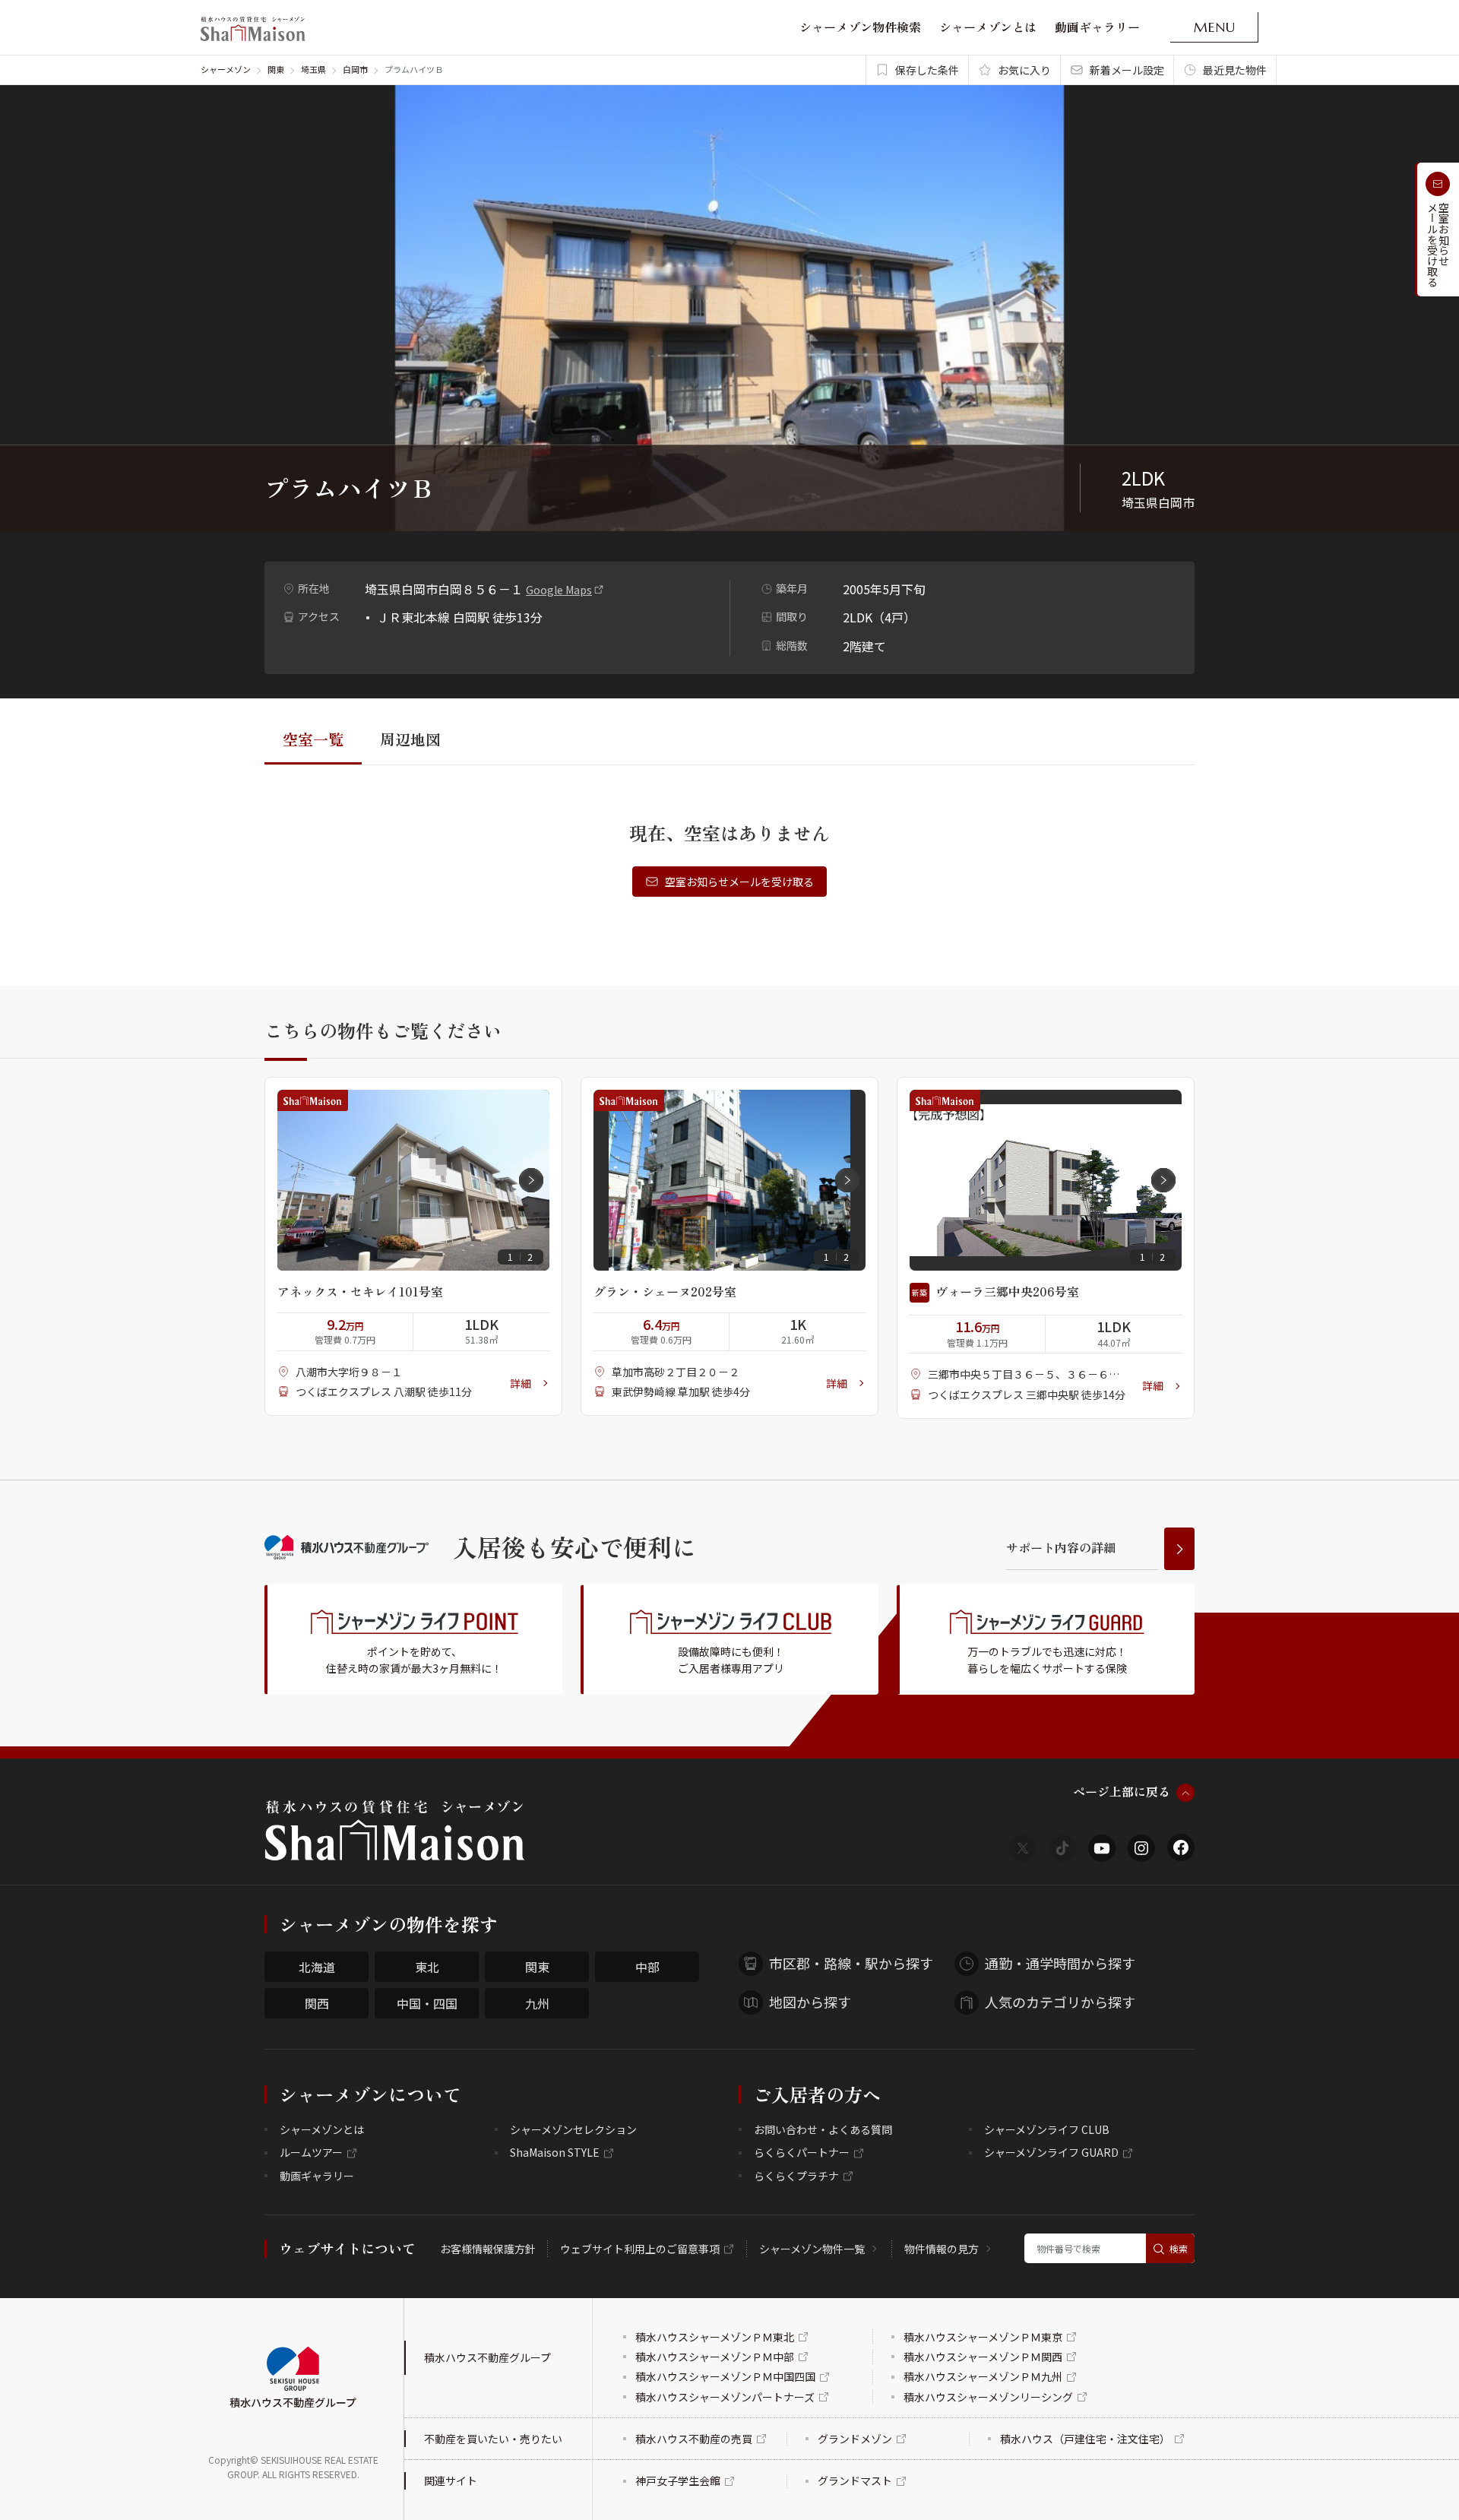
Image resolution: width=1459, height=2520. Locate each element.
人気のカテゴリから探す (1060, 2002)
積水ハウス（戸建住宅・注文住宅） (1085, 2439)
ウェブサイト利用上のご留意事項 (640, 2249)
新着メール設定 (1127, 70)
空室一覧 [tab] (313, 739)
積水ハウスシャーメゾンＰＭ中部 (715, 2357)
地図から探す (810, 2002)
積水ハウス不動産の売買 (694, 2439)
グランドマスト (855, 2480)
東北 (427, 1967)
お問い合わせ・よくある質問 (823, 2129)
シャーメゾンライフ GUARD (1051, 2152)
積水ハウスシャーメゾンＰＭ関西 (983, 2357)
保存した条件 (927, 70)
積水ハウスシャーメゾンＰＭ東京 (983, 2337)
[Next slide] (531, 1180)
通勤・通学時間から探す (1060, 1963)
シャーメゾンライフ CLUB (1047, 2129)
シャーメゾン (226, 69)
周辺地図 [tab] (410, 739)
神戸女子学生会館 (678, 2480)
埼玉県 (313, 69)
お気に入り (1024, 70)
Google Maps (559, 590)
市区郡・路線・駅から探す (851, 1963)
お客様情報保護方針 (488, 2249)
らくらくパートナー (802, 2152)
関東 (276, 69)
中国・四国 (427, 2003)
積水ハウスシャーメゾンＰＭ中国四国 (725, 2376)
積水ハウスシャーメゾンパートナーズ (725, 2397)
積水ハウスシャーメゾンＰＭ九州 (983, 2376)
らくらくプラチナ (796, 2176)
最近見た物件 (1235, 70)
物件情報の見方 (942, 2249)
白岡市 (355, 69)
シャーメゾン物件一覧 (812, 2249)
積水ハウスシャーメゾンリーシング (988, 2397)
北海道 (317, 1967)
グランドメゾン (855, 2439)
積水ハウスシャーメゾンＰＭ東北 (715, 2337)
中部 (647, 1967)
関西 (317, 2003)
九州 (537, 2003)
